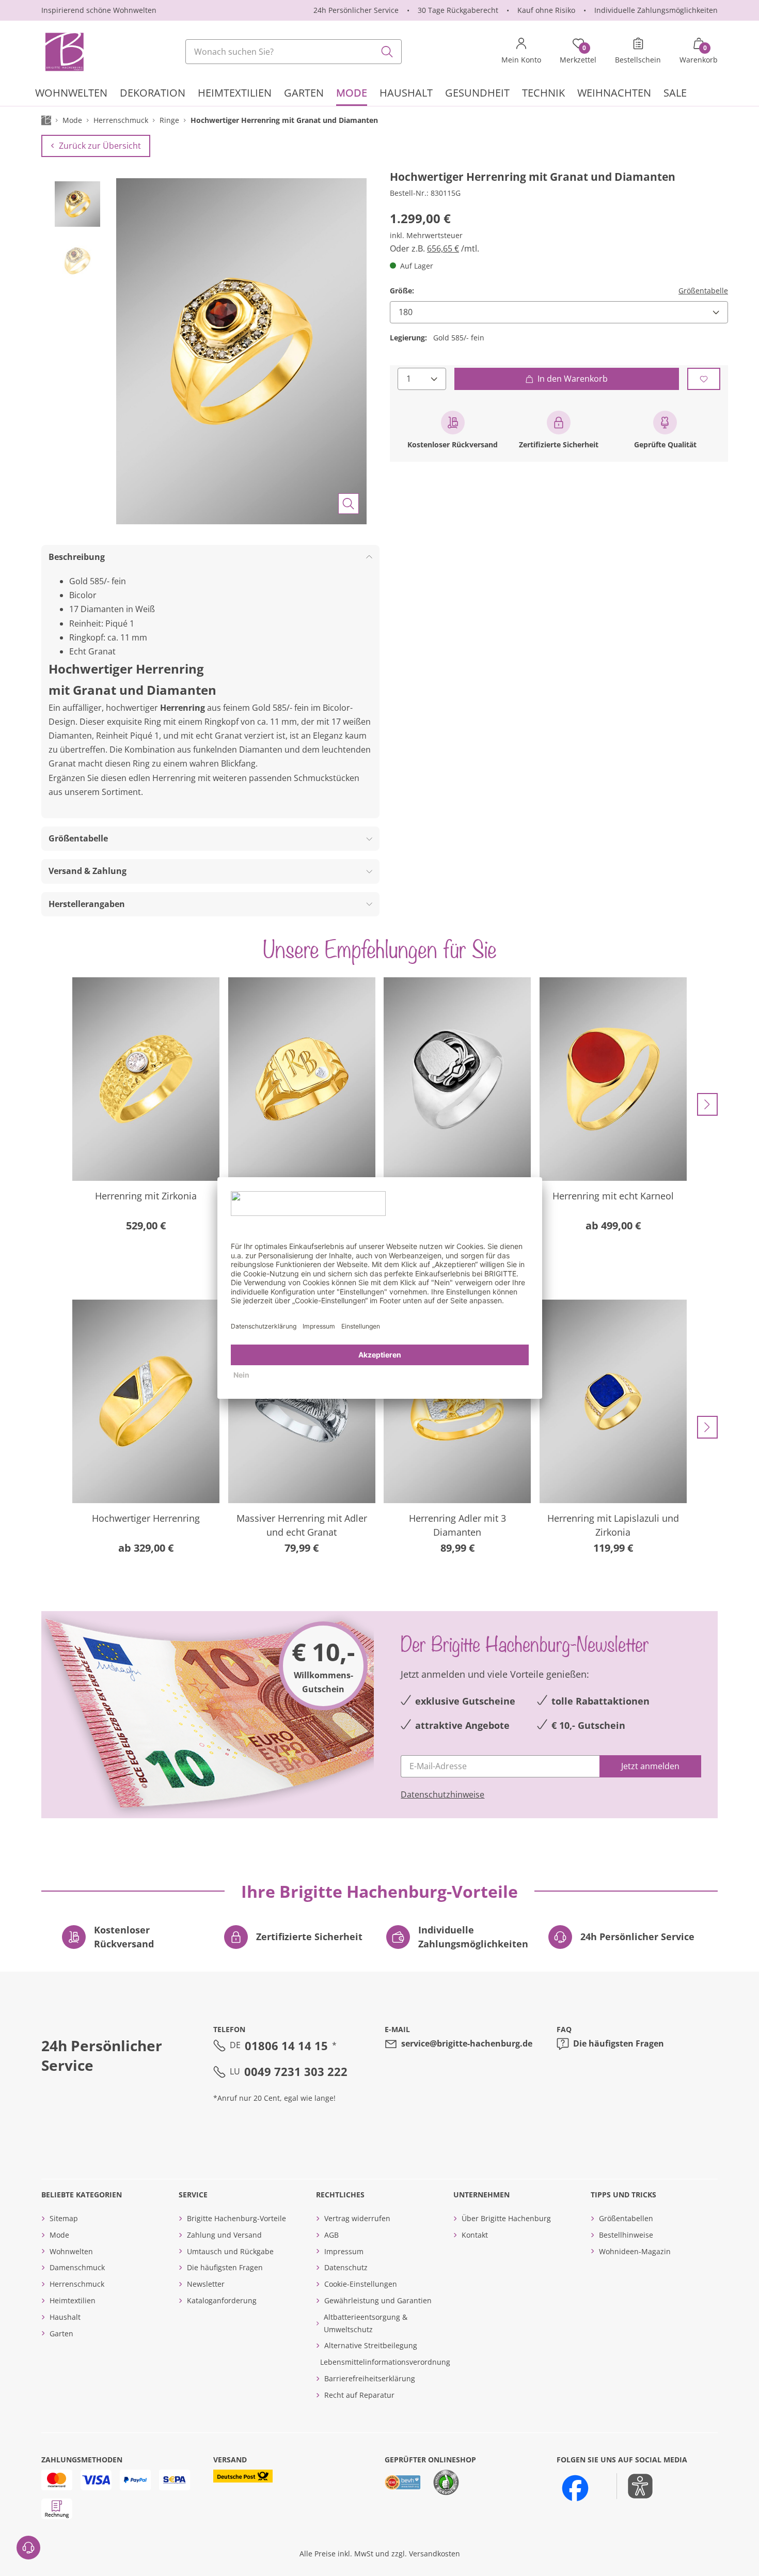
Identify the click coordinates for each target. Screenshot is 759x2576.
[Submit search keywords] (387, 52)
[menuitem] (71, 94)
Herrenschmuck (77, 2284)
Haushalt (65, 2317)
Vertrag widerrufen (357, 2218)
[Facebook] (575, 2488)
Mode (59, 2235)
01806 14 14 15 (286, 2046)
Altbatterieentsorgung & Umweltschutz (366, 2323)
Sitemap (64, 2218)
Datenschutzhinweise (442, 1794)
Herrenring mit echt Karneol (613, 1196)
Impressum (344, 2251)
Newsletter (206, 2284)
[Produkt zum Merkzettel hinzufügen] (704, 379)
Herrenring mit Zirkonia (146, 1196)
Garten (61, 2333)
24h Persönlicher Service (356, 10)
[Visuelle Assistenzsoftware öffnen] (635, 2486)
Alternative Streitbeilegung (371, 2345)
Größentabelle (703, 291)
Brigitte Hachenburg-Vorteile (236, 2218)
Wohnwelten (71, 2251)
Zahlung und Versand (224, 2235)
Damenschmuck (77, 2267)
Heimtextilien (73, 2300)
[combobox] (294, 52)
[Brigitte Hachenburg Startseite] (64, 52)
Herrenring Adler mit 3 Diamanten (457, 1525)
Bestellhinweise (626, 2235)
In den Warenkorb (573, 379)
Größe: (402, 291)
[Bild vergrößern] (349, 504)
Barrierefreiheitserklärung (370, 2378)
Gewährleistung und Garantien (378, 2300)
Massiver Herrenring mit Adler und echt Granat (302, 1525)
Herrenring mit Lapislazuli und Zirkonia (613, 1525)
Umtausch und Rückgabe (230, 2251)
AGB (331, 2235)
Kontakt (475, 2235)
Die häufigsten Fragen (619, 2043)
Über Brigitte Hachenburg (506, 2218)
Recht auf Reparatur (359, 2395)
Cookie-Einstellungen (361, 2284)
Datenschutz (346, 2267)
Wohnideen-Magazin (635, 2251)
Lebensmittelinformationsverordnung (385, 2362)
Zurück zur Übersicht (100, 146)
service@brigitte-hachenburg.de (467, 2043)
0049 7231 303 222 (296, 2071)
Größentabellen (626, 2218)
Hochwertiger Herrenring (146, 1518)
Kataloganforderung (222, 2300)
